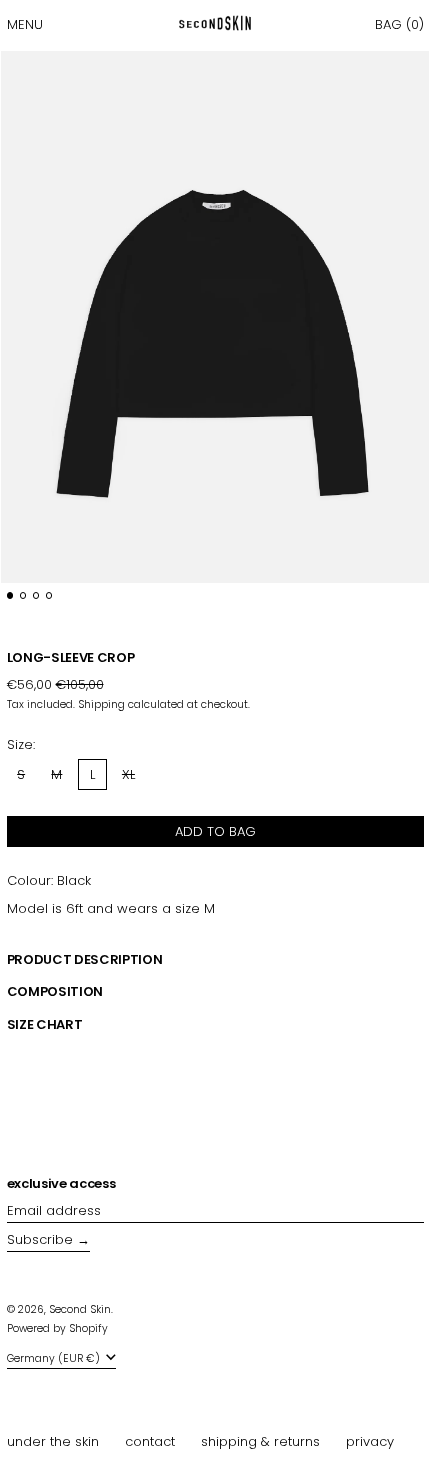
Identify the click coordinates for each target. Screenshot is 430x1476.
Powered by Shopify (57, 1328)
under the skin (53, 1441)
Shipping (101, 704)
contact (150, 1441)
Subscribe (40, 1239)
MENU (25, 24)
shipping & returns (260, 1441)
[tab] (10, 595)
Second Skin (80, 1309)
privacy (370, 1441)
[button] (399, 25)
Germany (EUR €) (55, 1358)
